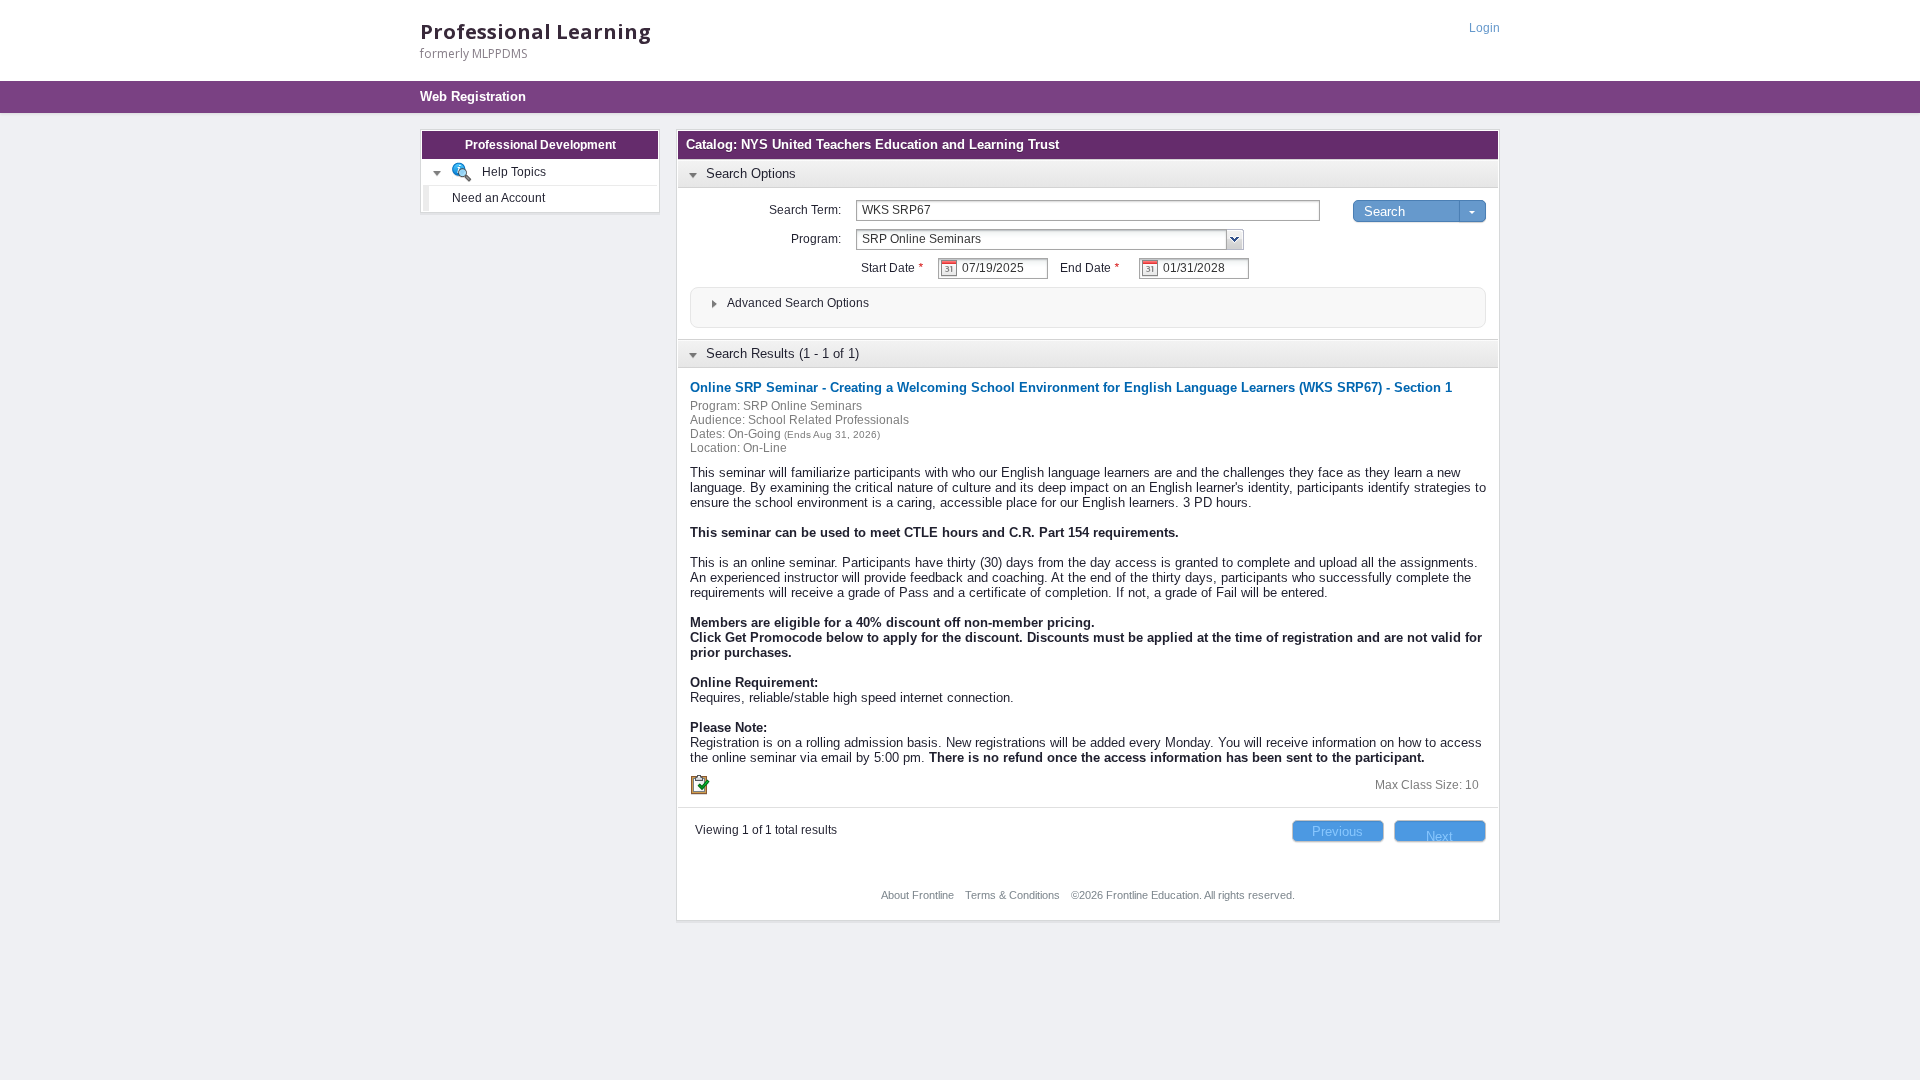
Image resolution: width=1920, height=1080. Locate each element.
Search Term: (805, 210)
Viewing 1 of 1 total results (766, 830)
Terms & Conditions (1012, 895)
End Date (1089, 268)
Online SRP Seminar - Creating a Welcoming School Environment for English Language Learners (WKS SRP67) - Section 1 (1071, 387)
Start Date (892, 268)
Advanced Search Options (798, 303)
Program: (816, 239)
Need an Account (498, 198)
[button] (1338, 831)
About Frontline (917, 895)
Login (1484, 28)
